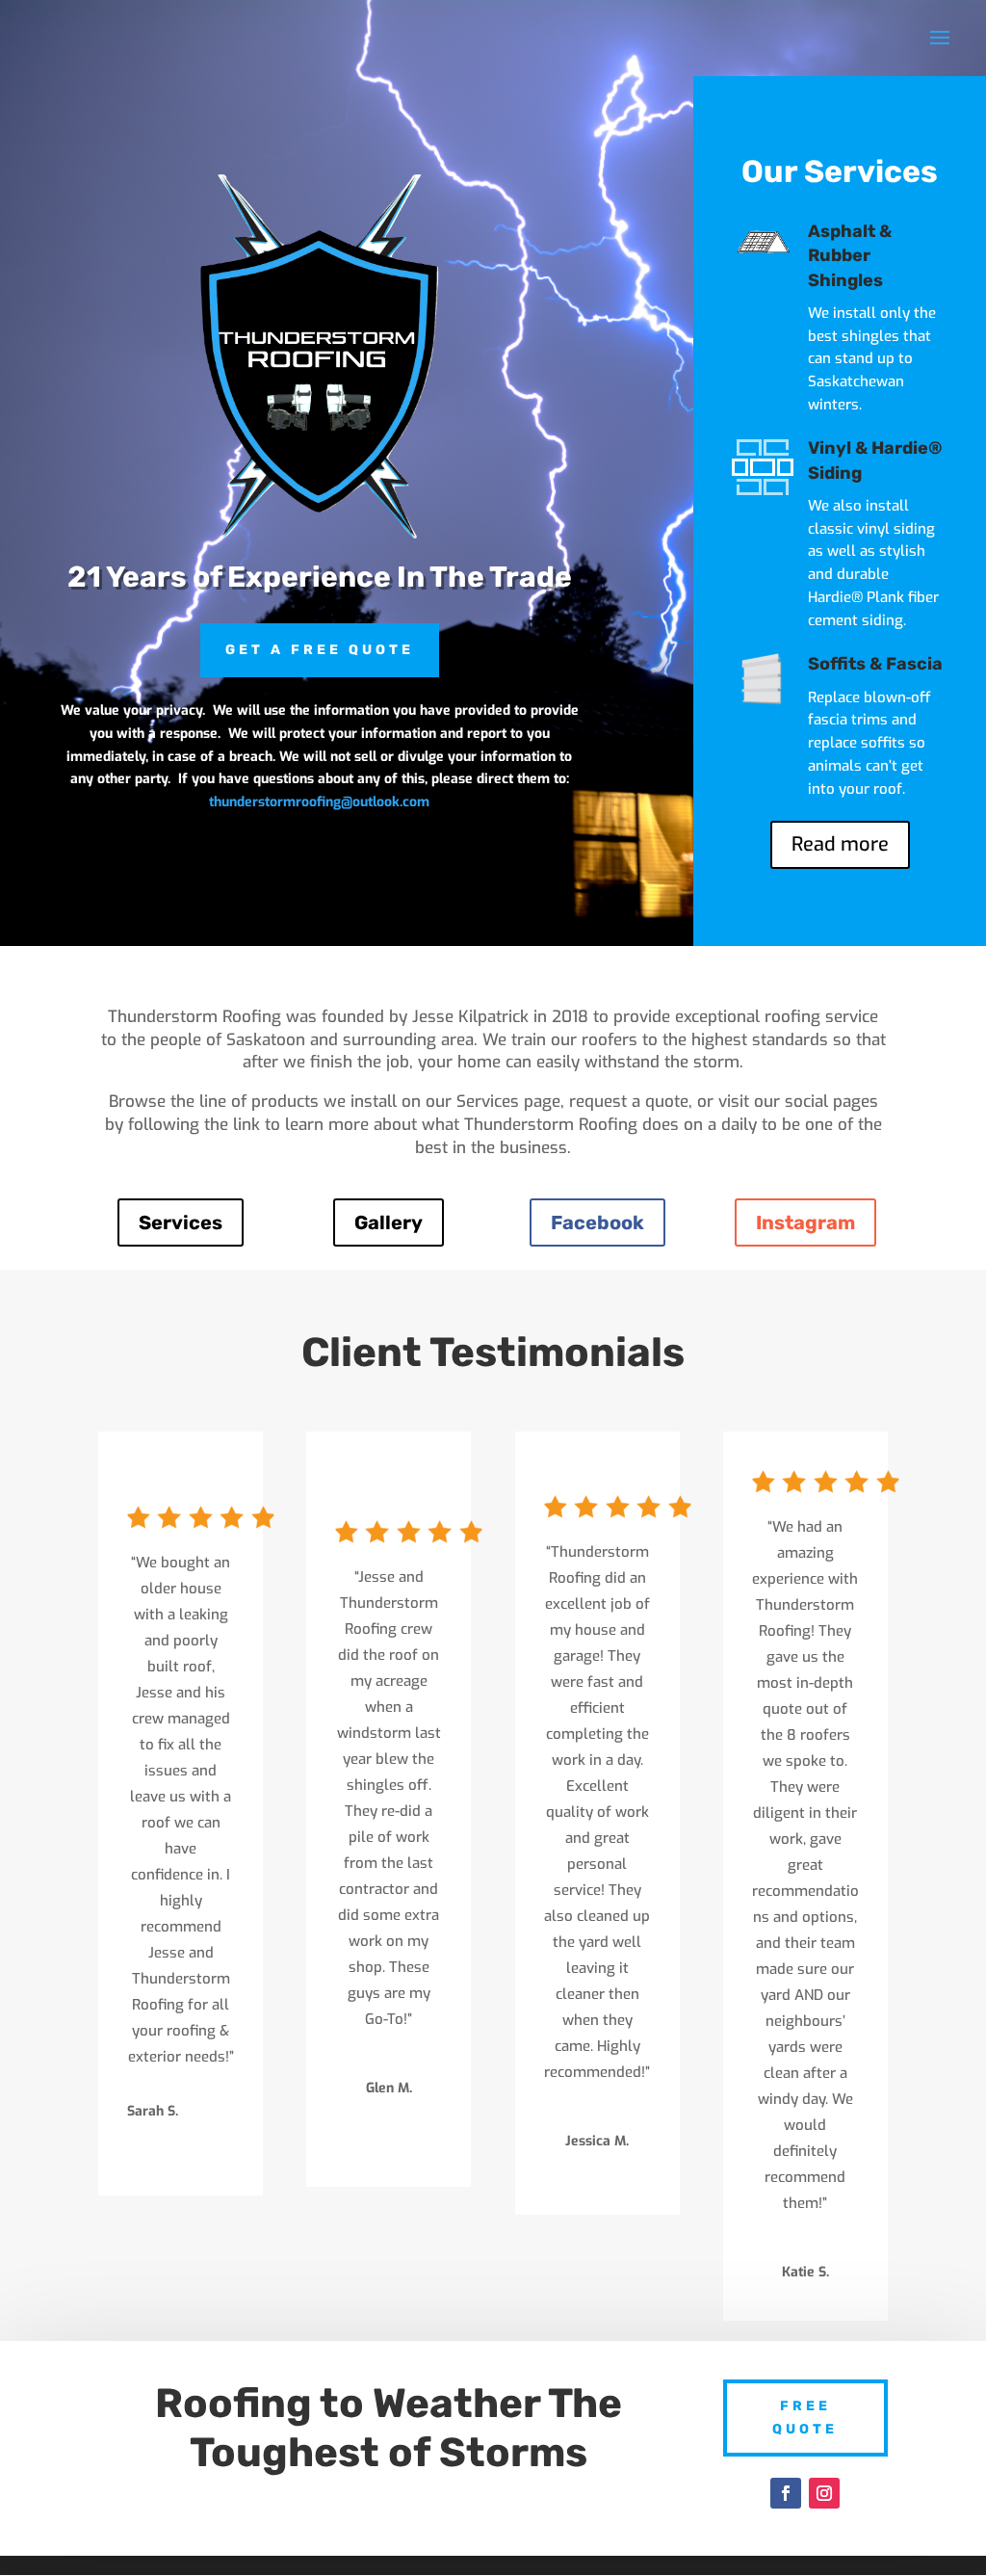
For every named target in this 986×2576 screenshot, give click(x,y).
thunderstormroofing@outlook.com (319, 802)
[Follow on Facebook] (786, 2493)
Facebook (597, 1222)
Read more (840, 844)
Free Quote (805, 2418)
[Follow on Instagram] (824, 2493)
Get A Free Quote (320, 650)
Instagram (805, 1222)
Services (181, 1222)
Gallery (389, 1222)
